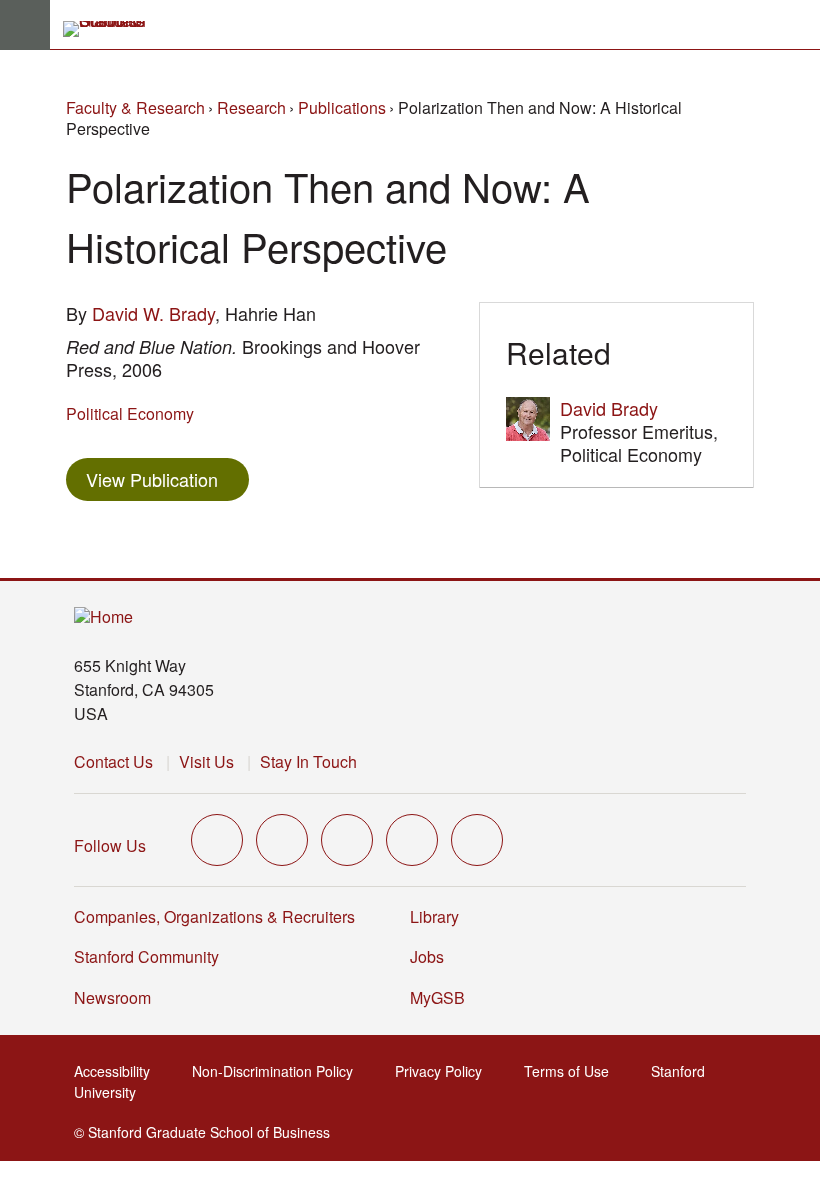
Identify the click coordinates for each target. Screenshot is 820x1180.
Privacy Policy (444, 1071)
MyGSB (443, 997)
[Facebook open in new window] (282, 840)
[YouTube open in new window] (412, 840)
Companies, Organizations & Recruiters (214, 916)
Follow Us (110, 845)
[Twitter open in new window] (217, 840)
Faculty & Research (135, 107)
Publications (342, 107)
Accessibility (118, 1071)
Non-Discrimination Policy (278, 1071)
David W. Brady (153, 313)
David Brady (609, 408)
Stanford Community (146, 956)
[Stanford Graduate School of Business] (113, 29)
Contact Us (113, 761)
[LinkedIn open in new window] (477, 840)
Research (251, 107)
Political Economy (130, 413)
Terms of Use (572, 1071)
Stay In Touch (308, 761)
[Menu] (25, 25)
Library (434, 916)
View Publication (167, 478)
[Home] (103, 617)
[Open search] (797, 25)
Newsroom (112, 997)
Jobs (427, 956)
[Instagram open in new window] (347, 840)
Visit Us (206, 761)
